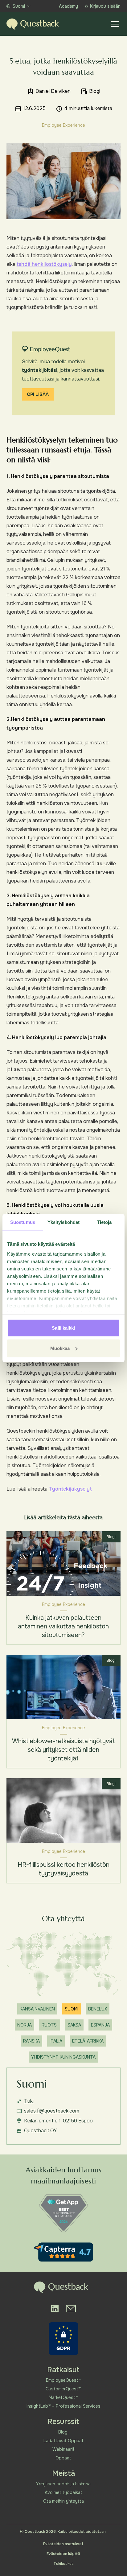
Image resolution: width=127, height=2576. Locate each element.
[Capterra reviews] (63, 2252)
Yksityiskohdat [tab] (63, 1222)
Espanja (100, 2025)
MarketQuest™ (63, 2397)
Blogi (63, 2432)
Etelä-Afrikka (88, 2041)
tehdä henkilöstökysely (44, 264)
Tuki (29, 2101)
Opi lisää (38, 394)
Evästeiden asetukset (63, 2544)
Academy (68, 6)
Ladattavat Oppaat (63, 2441)
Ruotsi (50, 2025)
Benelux (98, 2009)
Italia (56, 2041)
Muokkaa (60, 1348)
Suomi (19, 6)
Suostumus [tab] (23, 1222)
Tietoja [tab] (104, 1222)
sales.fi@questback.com (52, 2111)
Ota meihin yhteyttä (63, 2501)
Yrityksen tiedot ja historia (63, 2484)
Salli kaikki (63, 1328)
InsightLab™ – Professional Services (63, 2406)
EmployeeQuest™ (63, 2380)
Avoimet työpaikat (63, 2492)
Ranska (31, 2041)
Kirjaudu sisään (105, 6)
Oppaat (63, 2458)
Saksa (74, 2025)
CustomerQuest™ (63, 2389)
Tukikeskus (63, 2564)
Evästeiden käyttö (63, 2554)
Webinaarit (63, 2449)
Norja (25, 2025)
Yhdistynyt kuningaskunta (63, 2057)
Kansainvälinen (37, 2009)
